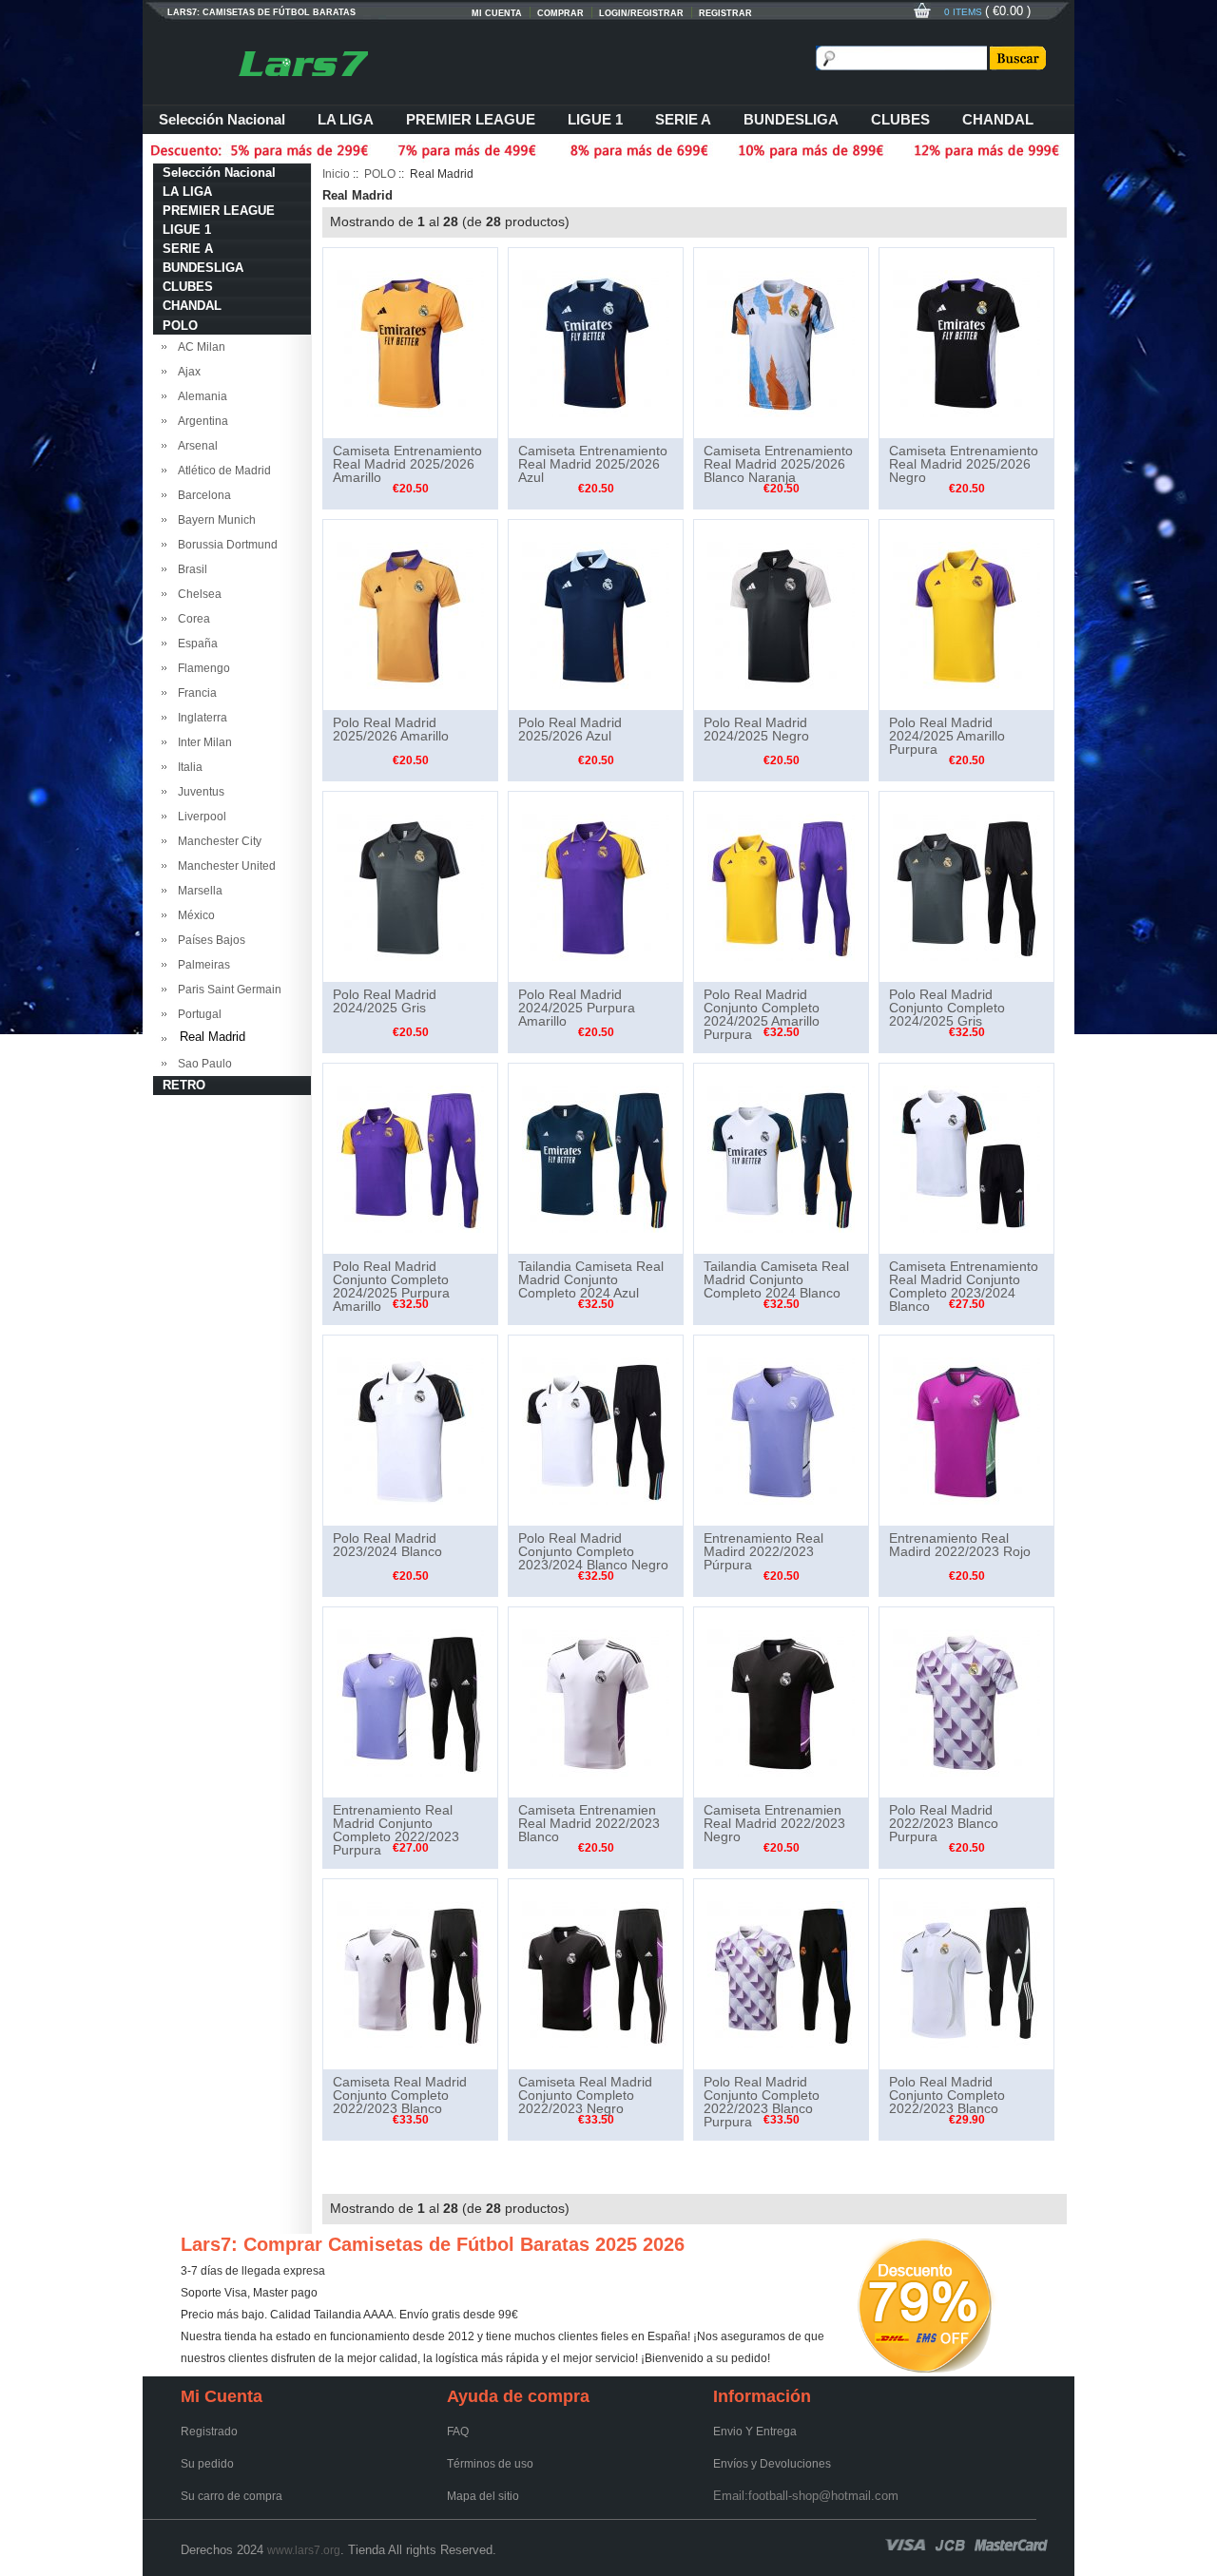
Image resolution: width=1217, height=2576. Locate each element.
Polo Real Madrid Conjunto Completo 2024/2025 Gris (947, 1008)
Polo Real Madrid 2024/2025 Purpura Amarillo (577, 1008)
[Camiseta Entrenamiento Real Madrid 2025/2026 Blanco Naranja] (781, 342)
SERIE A (683, 119)
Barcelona (202, 495)
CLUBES (900, 119)
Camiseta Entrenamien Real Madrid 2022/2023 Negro (774, 1823)
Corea (191, 619)
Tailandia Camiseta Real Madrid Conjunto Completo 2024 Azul (591, 1279)
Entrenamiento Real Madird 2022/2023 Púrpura (763, 1551)
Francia (194, 693)
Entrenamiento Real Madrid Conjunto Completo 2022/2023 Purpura (396, 1830)
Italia (187, 767)
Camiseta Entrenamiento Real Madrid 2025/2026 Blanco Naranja (778, 464)
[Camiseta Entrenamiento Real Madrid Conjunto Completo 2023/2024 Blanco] (966, 1158)
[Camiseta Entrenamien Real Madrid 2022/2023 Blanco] (596, 1701)
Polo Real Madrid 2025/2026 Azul (570, 729)
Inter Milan (202, 742)
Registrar (725, 13)
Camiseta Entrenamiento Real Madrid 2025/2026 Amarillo (407, 464)
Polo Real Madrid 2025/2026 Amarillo (391, 729)
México (193, 915)
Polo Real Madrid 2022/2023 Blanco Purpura (944, 1823)
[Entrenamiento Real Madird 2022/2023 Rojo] (966, 1430)
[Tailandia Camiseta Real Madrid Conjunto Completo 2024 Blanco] (781, 1158)
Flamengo (201, 668)
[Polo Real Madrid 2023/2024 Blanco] (410, 1430)
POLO (380, 174)
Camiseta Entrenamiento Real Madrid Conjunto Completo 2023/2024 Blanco (964, 1286)
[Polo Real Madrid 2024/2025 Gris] (410, 886)
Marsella (197, 891)
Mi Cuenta (497, 13)
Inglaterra (200, 718)
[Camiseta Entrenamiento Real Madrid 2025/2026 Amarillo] (410, 342)
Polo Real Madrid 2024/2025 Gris (385, 1001)
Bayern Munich (214, 520)
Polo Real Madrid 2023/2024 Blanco (387, 1545)
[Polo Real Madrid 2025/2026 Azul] (596, 614)
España (195, 644)
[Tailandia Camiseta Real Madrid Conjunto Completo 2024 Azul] (596, 1158)
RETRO (184, 1085)
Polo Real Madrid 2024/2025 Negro (756, 729)
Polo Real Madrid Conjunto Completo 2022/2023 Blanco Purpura (762, 2102)
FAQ (458, 2432)
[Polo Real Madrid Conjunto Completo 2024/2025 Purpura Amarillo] (410, 1158)
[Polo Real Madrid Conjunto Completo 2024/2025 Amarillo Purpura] (781, 886)
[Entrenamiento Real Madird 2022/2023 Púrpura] (781, 1430)
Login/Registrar (641, 13)
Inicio (336, 174)
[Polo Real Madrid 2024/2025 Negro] (781, 614)
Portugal (197, 1014)
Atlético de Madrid (222, 471)
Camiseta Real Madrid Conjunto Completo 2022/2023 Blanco (400, 2095)
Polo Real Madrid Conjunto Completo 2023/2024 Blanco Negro (593, 1551)
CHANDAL (998, 119)
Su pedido (207, 2464)
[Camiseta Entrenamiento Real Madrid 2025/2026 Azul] (596, 342)
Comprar (560, 13)
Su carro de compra (232, 2496)
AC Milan (199, 347)
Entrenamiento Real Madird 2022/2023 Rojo (960, 1545)
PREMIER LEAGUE (471, 119)
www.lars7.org (304, 2550)
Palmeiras (201, 965)
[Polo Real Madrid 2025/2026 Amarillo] (410, 614)
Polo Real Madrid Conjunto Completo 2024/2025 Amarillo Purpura (762, 1014)
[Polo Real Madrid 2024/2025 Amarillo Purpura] (966, 614)
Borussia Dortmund (225, 545)
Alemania (200, 396)
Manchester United (224, 866)
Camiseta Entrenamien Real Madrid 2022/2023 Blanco (589, 1823)
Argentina (200, 421)
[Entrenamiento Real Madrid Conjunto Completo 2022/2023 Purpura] (410, 1701)
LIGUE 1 (595, 119)
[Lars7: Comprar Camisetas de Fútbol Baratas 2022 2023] (304, 57)
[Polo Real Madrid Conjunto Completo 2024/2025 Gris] (966, 886)
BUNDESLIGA (791, 119)
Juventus (198, 792)
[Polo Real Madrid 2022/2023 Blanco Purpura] (966, 1701)
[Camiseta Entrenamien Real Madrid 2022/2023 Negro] (781, 1701)
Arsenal (195, 446)
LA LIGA (346, 119)
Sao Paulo (202, 1064)
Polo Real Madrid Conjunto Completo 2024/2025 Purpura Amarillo (391, 1286)
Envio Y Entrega (755, 2432)
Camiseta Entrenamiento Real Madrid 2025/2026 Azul (593, 464)
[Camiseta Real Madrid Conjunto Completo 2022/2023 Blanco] (410, 1973)
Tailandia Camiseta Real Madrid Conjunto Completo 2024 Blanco (776, 1279)
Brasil (190, 569)
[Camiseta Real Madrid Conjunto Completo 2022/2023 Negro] (596, 1973)
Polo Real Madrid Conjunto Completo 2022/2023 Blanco (947, 2095)
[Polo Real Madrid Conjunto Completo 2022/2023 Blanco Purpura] (781, 1973)
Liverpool (199, 817)
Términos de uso (490, 2464)
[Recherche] (1016, 58)
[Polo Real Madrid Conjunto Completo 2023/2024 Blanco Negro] (596, 1430)
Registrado (209, 2432)
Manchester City (217, 841)
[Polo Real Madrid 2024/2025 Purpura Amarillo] (596, 886)
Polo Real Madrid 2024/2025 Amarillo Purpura (947, 736)
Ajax (186, 372)
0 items (965, 12)
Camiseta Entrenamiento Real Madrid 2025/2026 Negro (964, 464)
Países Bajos (209, 940)
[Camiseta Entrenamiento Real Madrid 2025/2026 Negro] (966, 342)
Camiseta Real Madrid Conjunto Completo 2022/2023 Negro (585, 2095)
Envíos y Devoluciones (772, 2464)
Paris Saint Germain (227, 990)
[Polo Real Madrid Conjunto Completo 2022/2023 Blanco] (966, 1973)
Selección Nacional (222, 119)
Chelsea (197, 594)
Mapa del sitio (483, 2496)
